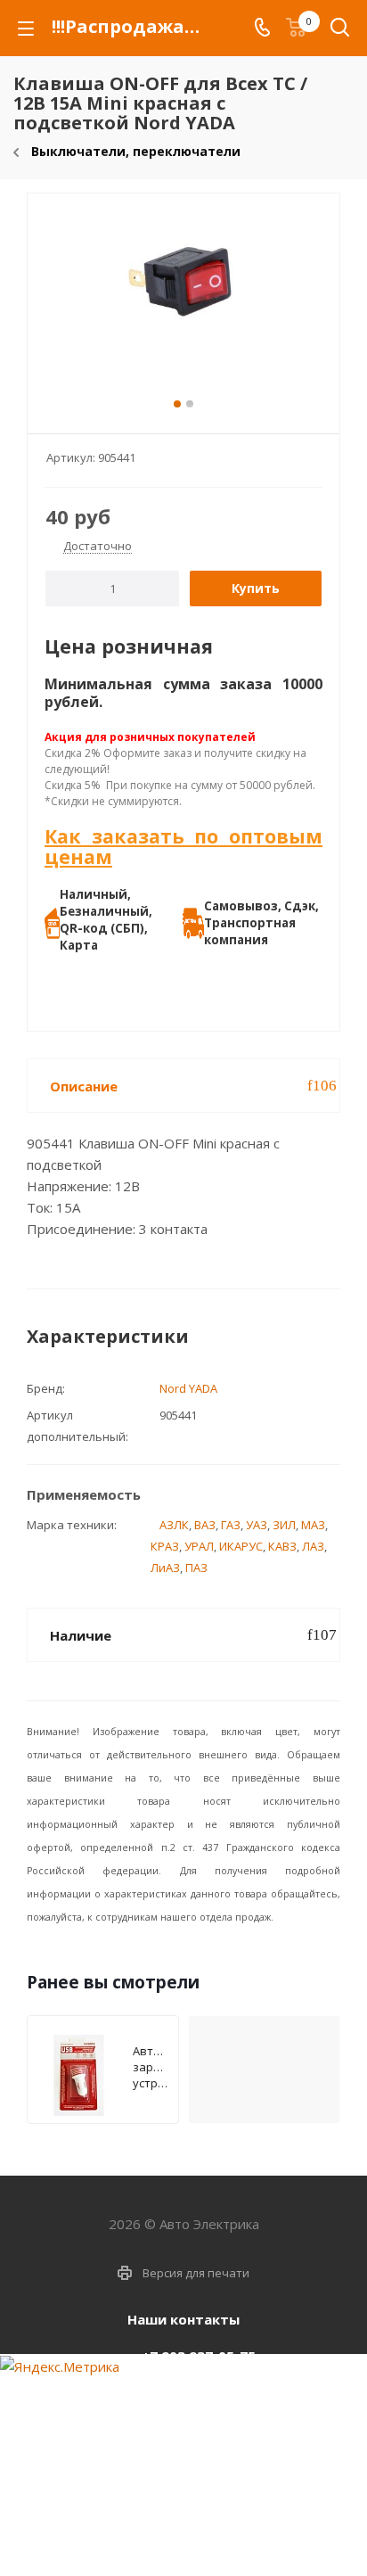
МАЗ (313, 1525)
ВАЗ (205, 1525)
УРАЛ (199, 1546)
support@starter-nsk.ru (198, 2393)
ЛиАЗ (165, 1568)
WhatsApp (201, 2536)
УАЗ (257, 1525)
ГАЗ (231, 1525)
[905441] (183, 305)
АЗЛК (174, 1525)
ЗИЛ (284, 1525)
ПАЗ (196, 1568)
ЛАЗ (313, 1546)
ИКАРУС (241, 1546)
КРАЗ (165, 1546)
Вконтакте (157, 2536)
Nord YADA (188, 1388)
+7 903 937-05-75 (199, 2356)
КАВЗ (282, 1546)
